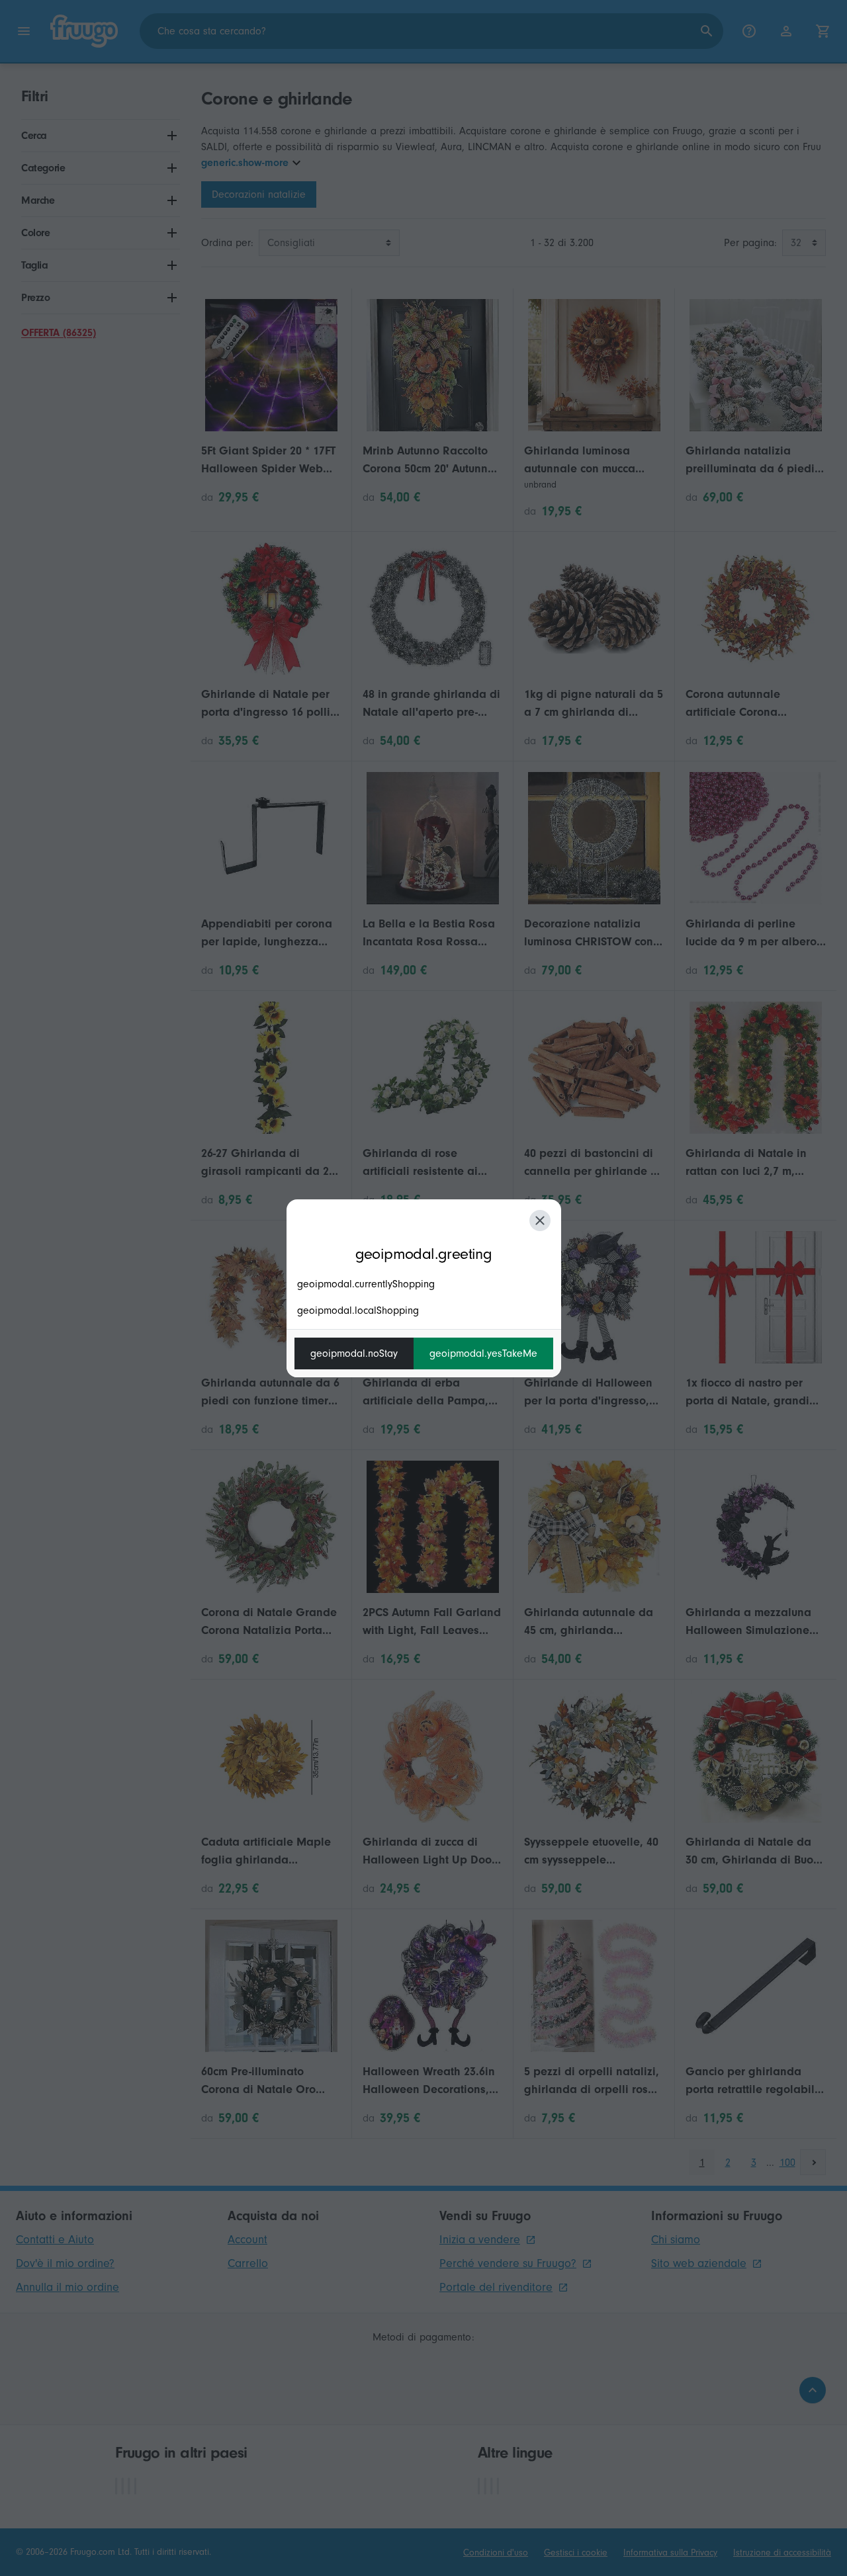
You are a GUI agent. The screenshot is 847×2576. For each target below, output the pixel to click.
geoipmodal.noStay (354, 1353)
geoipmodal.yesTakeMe (483, 1353)
